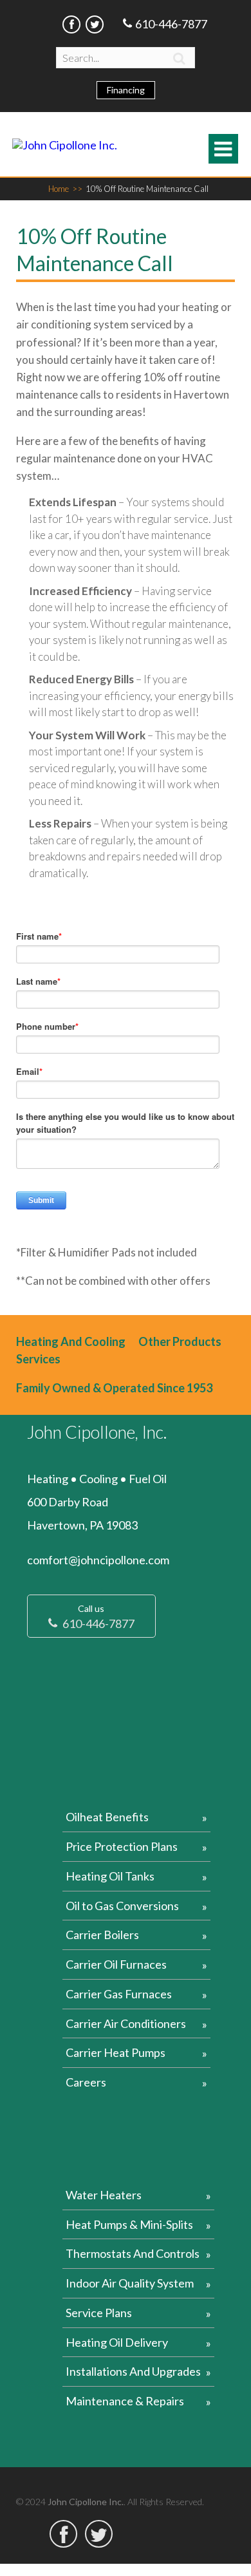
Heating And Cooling (71, 1341)
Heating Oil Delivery (117, 2342)
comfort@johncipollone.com (98, 1560)
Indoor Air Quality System (130, 2283)
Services (38, 1359)
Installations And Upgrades (133, 2371)
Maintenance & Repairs (125, 2401)
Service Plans (99, 2313)
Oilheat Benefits (107, 1817)
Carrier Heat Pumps (116, 2052)
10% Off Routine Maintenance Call (147, 189)
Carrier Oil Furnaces (116, 1964)
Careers (86, 2082)
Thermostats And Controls (133, 2253)
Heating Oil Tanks (110, 1876)
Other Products (180, 1341)
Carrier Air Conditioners (126, 2023)
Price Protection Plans (122, 1846)
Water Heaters (104, 2195)
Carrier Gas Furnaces (119, 1994)
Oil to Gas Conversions (122, 1906)
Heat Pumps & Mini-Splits (129, 2224)
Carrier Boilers (102, 1935)
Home (65, 189)
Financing (126, 90)
